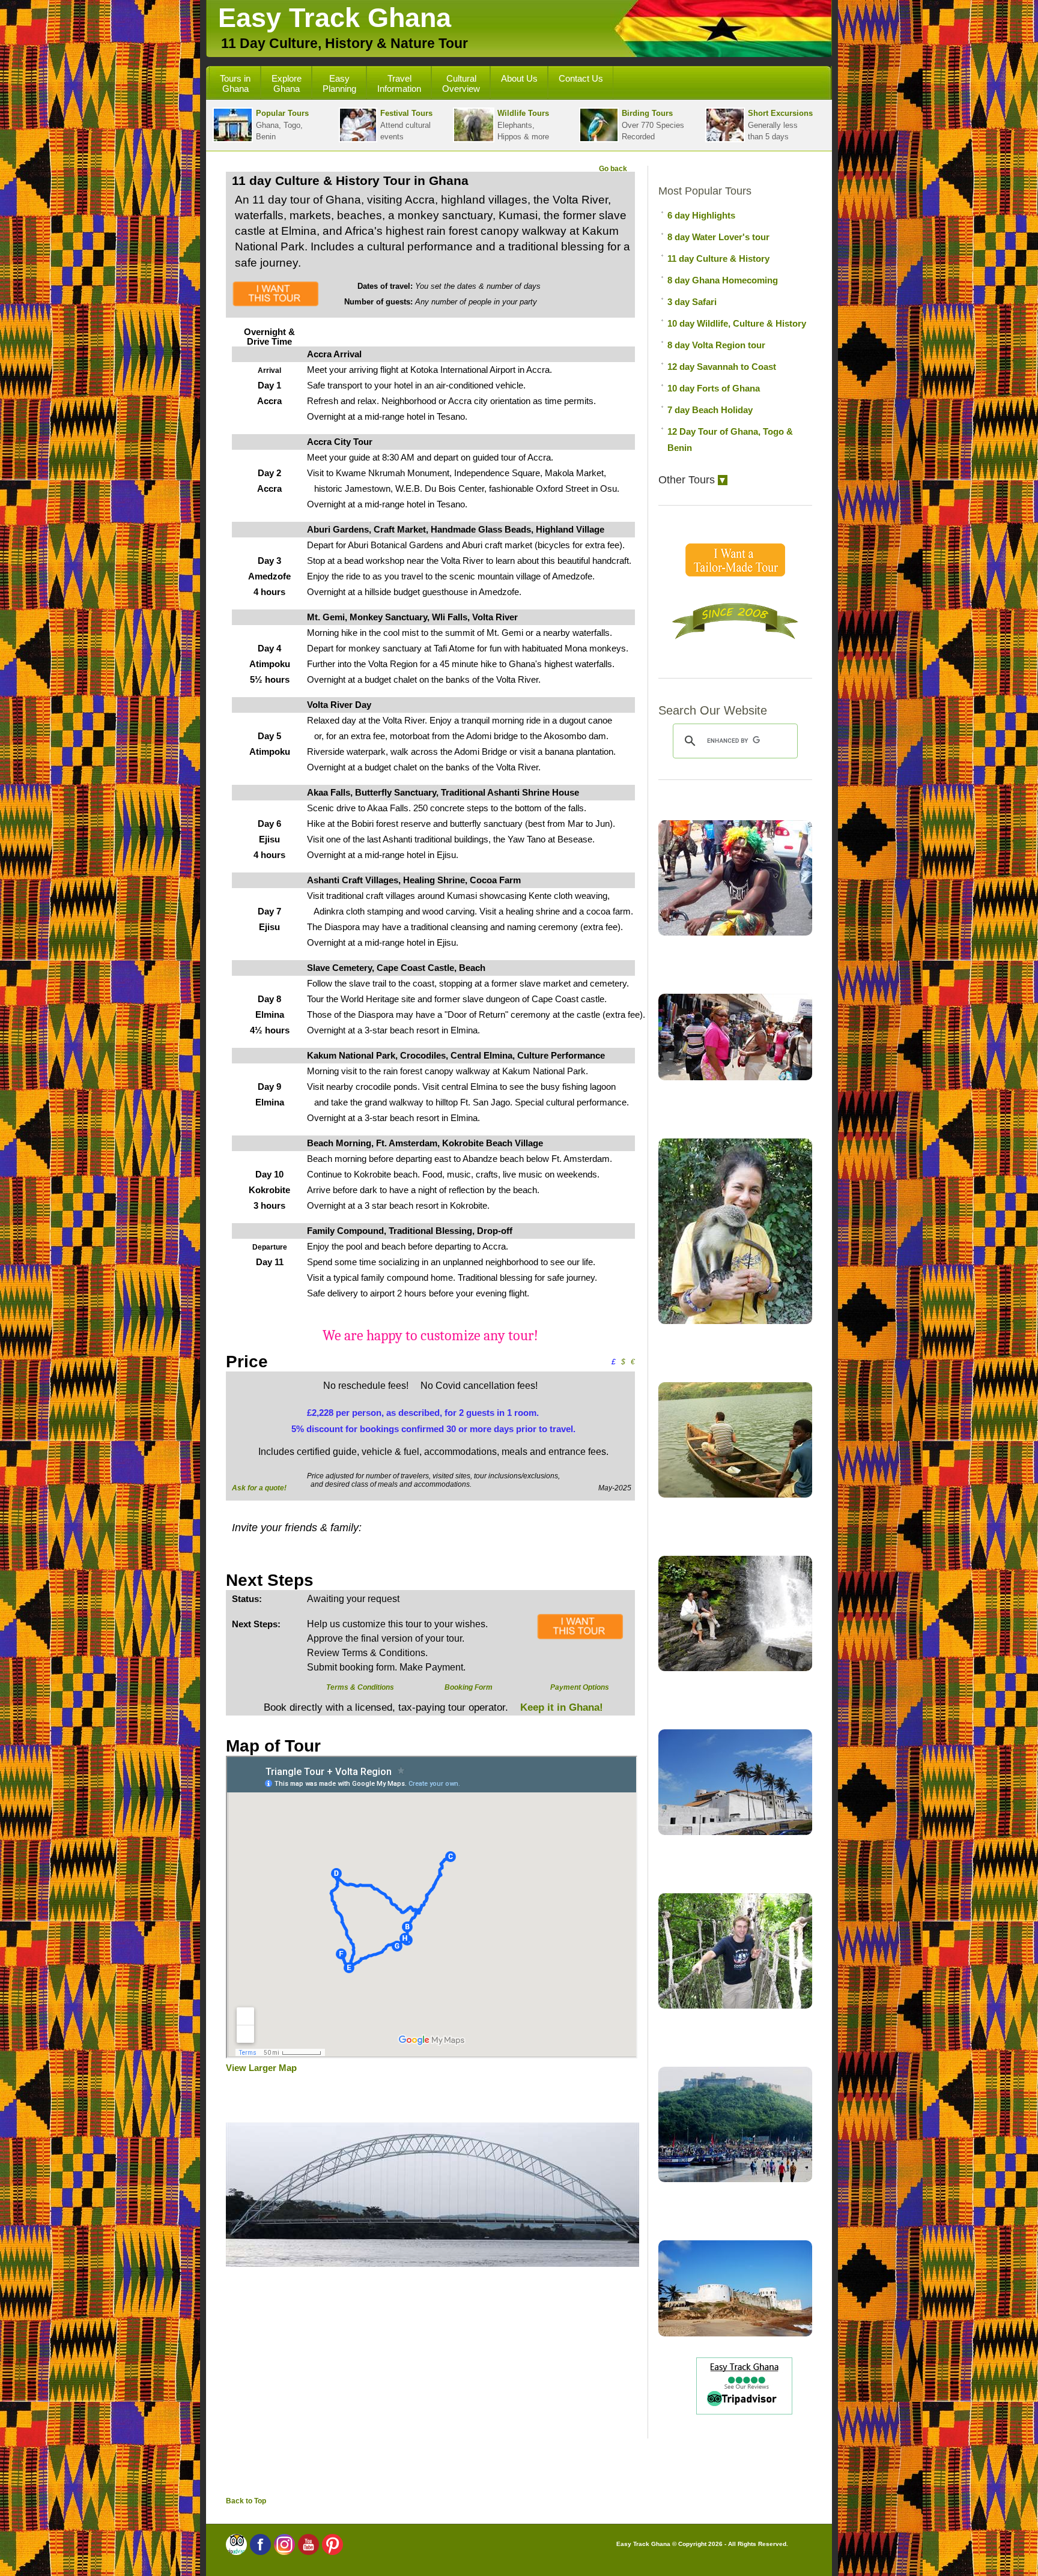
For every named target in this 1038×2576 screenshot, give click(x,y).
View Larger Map (261, 2068)
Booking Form (469, 1687)
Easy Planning (339, 83)
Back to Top (246, 2501)
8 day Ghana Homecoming (723, 280)
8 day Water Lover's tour (718, 237)
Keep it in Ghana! (560, 1707)
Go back (613, 169)
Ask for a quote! (259, 1488)
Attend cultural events (406, 125)
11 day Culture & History (718, 259)
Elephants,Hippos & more (523, 125)
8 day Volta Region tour (716, 345)
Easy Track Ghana (335, 18)
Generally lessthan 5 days (780, 125)
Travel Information (399, 83)
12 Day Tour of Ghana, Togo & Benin (730, 440)
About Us (519, 78)
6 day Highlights (701, 215)
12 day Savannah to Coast (722, 367)
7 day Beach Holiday (710, 410)
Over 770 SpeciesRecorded (653, 125)
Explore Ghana (287, 83)
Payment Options (580, 1687)
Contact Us (581, 78)
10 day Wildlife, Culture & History (737, 323)
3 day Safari (692, 302)
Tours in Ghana (235, 83)
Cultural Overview (461, 83)
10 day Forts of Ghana (714, 388)
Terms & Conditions (360, 1687)
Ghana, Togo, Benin (282, 125)
